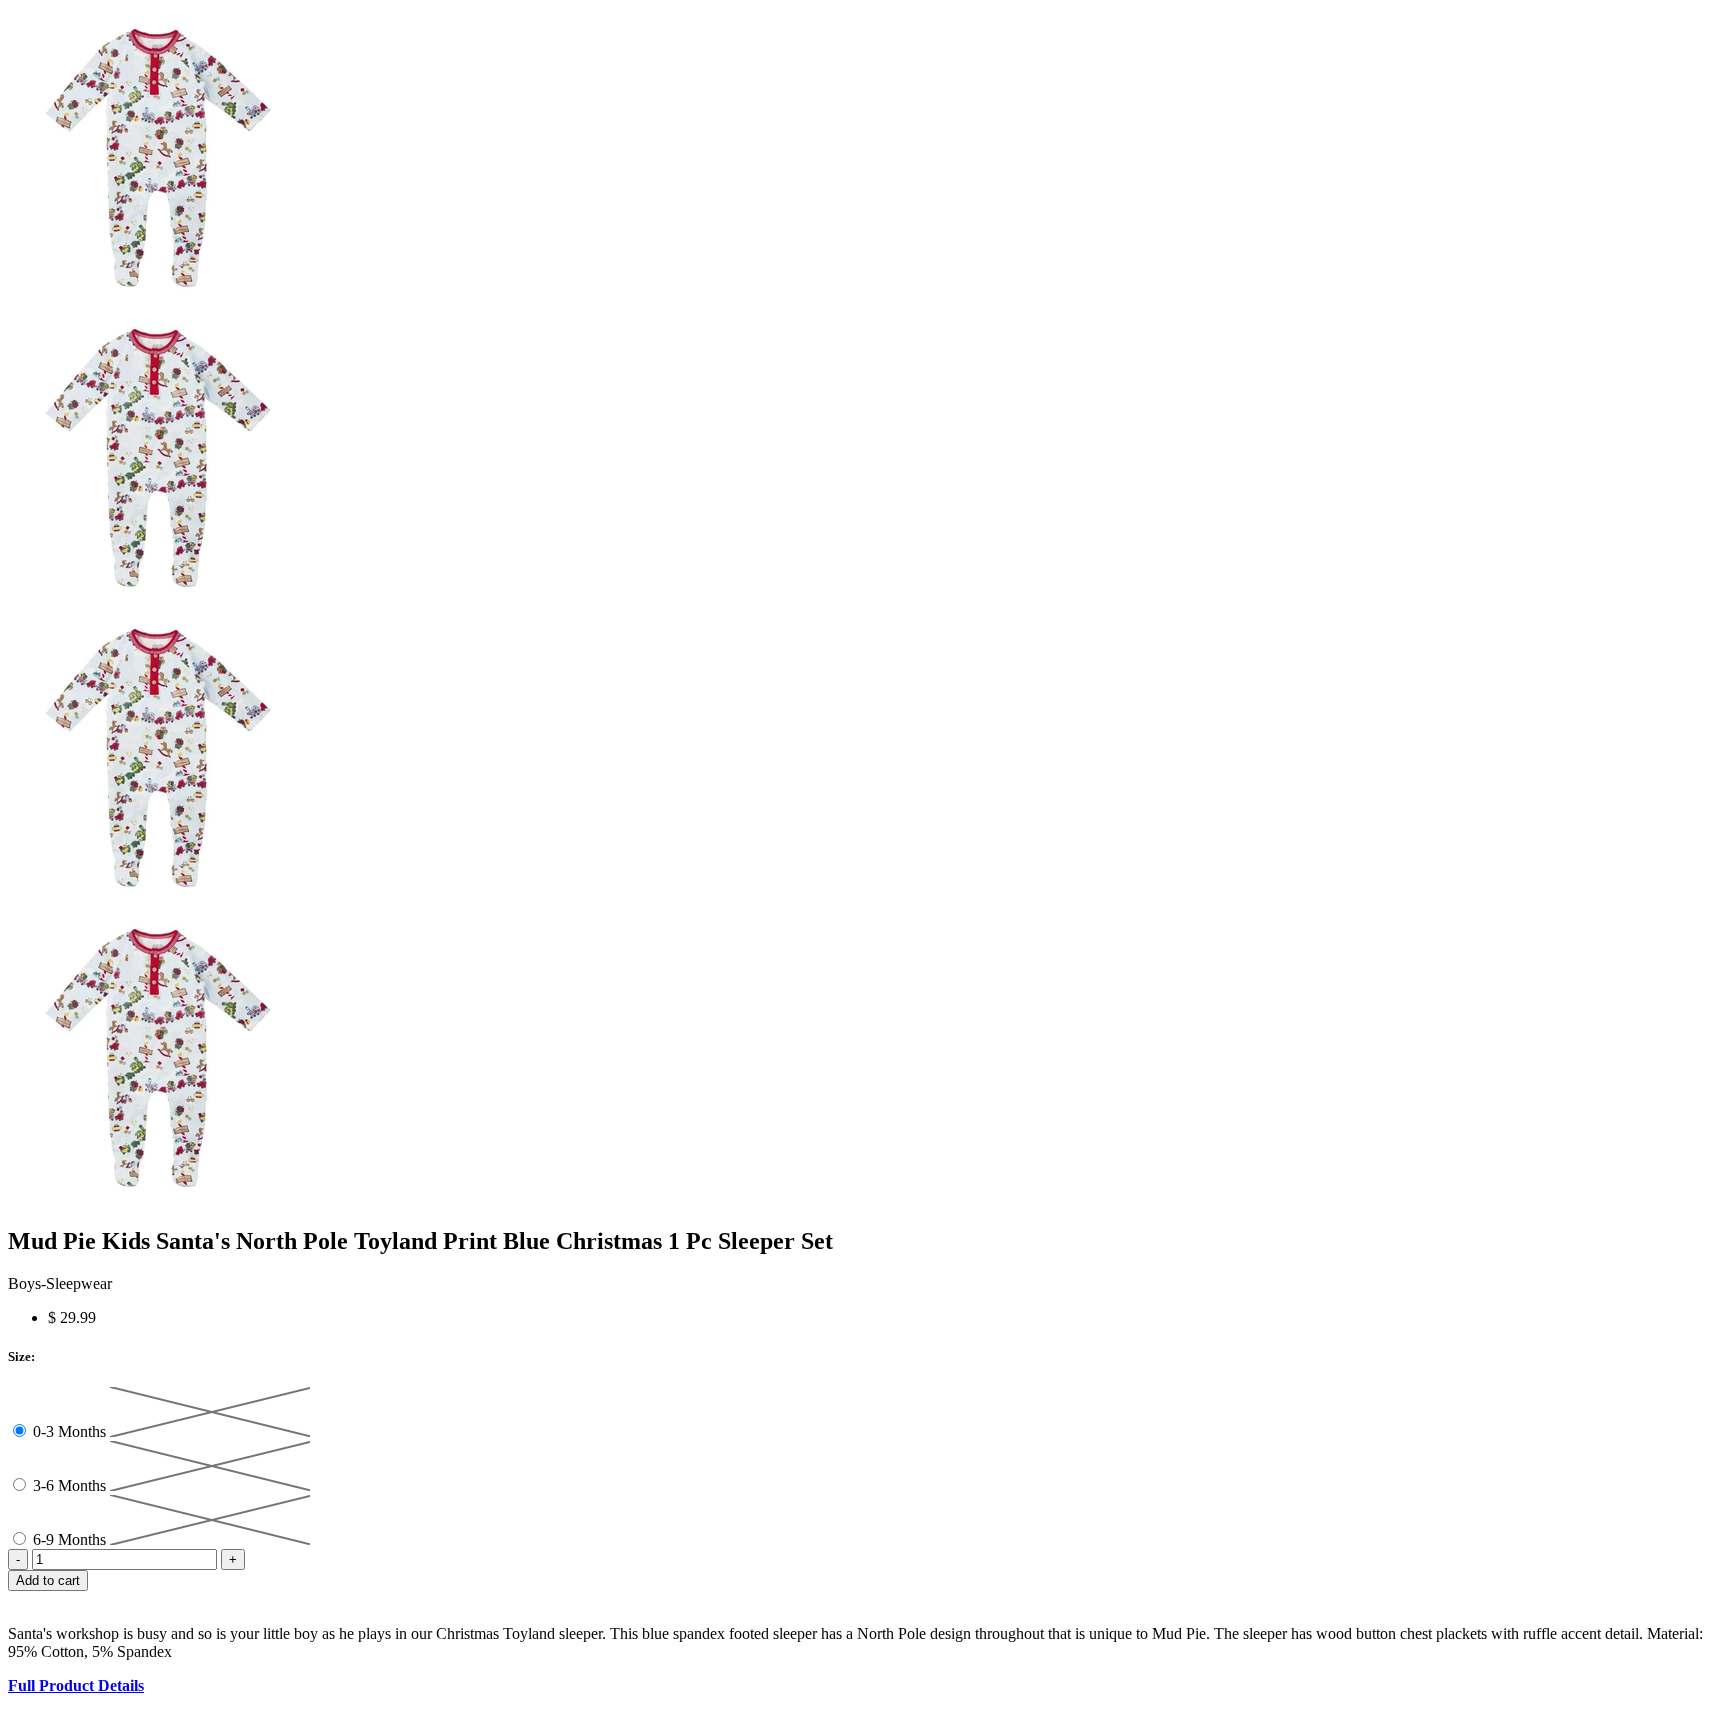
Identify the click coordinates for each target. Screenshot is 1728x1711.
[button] (864, 1600)
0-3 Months (71, 1431)
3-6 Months (71, 1485)
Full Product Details (76, 1685)
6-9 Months (71, 1539)
